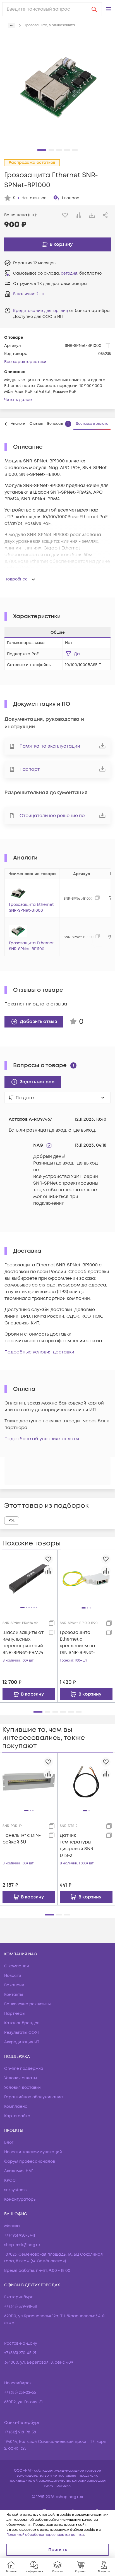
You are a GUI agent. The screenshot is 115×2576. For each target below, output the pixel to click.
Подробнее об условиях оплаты (42, 1439)
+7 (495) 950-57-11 (20, 2235)
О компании (17, 1966)
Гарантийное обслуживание (33, 2097)
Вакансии (14, 1985)
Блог (9, 2142)
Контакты (14, 1995)
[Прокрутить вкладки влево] (6, 424)
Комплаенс (16, 2106)
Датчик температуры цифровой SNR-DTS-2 (77, 1845)
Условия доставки (22, 2088)
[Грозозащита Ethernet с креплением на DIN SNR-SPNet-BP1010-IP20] (86, 1579)
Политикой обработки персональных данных (45, 2535)
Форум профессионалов (30, 2161)
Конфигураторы (20, 2199)
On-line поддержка (24, 2069)
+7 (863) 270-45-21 (20, 2353)
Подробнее (16, 579)
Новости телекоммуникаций (33, 2152)
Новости (13, 1976)
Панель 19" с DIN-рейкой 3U (22, 1839)
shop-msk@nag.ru (22, 2245)
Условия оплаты (21, 2078)
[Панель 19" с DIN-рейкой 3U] (29, 1781)
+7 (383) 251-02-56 (20, 2393)
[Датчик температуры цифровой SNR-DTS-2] (86, 1782)
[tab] (18, 424)
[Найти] (94, 9)
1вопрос (70, 198)
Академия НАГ (19, 2171)
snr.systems (15, 2190)
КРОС (10, 2180)
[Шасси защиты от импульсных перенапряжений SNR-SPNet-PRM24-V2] (29, 1579)
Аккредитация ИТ (22, 2042)
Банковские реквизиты (27, 2004)
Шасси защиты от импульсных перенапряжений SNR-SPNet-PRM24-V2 (24, 1643)
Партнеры (15, 2014)
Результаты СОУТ (22, 2033)
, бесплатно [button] (81, 273)
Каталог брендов (22, 2023)
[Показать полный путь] (12, 25)
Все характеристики (25, 362)
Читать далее (18, 400)
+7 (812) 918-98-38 (20, 2432)
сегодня (69, 273)
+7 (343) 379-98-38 (21, 2307)
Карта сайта (17, 2116)
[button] (109, 9)
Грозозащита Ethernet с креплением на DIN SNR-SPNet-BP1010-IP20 (77, 1643)
